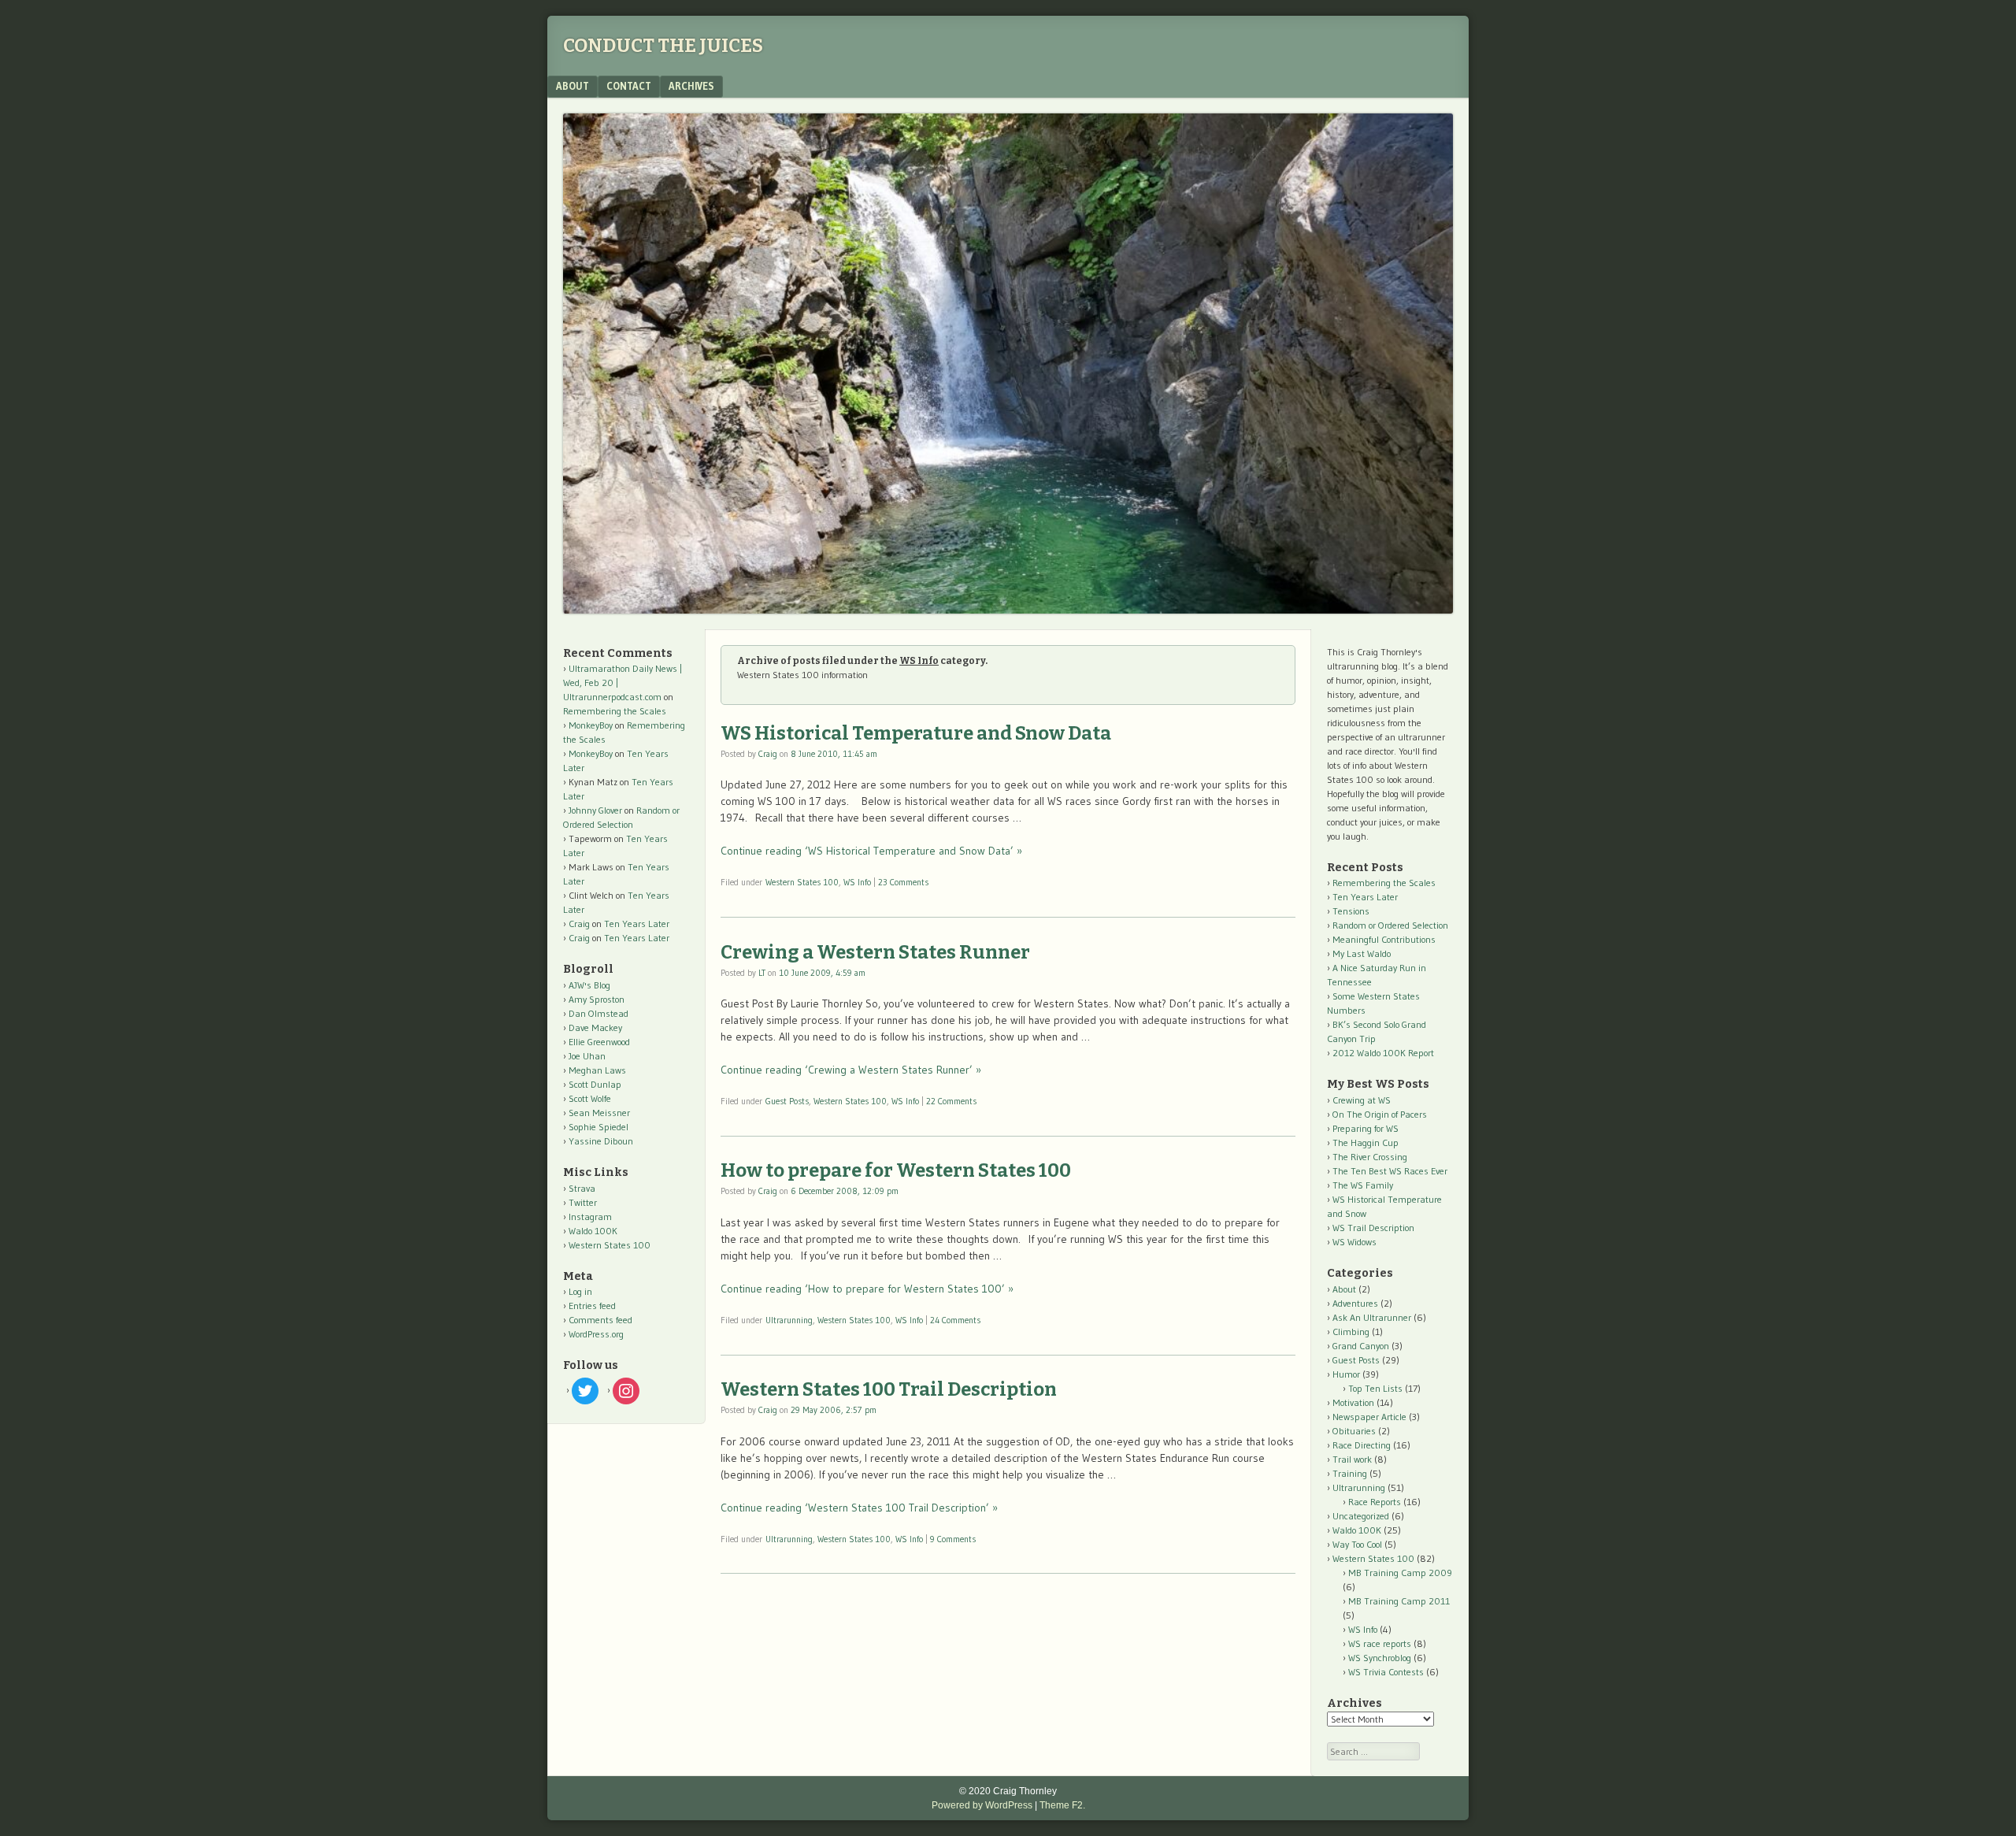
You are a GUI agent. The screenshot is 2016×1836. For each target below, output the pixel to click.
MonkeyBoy (591, 725)
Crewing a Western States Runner (875, 952)
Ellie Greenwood (599, 1042)
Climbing (1351, 1332)
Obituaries (1354, 1431)
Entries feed (592, 1306)
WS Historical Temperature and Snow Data (916, 733)
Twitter (583, 1202)
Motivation (1353, 1402)
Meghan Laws (597, 1070)
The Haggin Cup (1366, 1142)
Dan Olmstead (598, 1013)
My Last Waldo (1362, 953)
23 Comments (903, 882)
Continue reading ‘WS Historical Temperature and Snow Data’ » (871, 851)
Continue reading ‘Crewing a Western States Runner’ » (851, 1070)
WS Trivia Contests (1386, 1672)
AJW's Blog (589, 985)
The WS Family (1363, 1185)
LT (762, 973)
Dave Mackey (595, 1027)
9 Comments (953, 1539)
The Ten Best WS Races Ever (1390, 1171)
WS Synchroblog (1380, 1658)
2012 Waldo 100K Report (1383, 1053)
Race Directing (1362, 1445)
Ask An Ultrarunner (1372, 1317)
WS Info (857, 882)
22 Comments (951, 1101)
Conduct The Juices (663, 46)
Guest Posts (787, 1101)
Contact (629, 86)
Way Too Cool (1357, 1544)
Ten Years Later (637, 924)
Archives (691, 86)
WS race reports (1380, 1643)
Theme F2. (1062, 1805)
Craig (768, 754)
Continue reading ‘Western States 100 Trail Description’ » (859, 1508)
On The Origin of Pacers (1380, 1114)
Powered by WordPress (982, 1805)
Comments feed (600, 1320)
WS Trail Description (1373, 1228)
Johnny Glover (595, 810)
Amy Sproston (597, 999)
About (573, 86)
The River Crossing (1370, 1157)
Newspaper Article (1369, 1417)
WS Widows (1354, 1242)
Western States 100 (802, 882)
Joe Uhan (587, 1056)
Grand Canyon (1361, 1346)
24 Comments (955, 1320)
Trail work (1352, 1459)
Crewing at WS (1362, 1100)
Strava (582, 1188)
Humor (1346, 1374)
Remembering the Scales (615, 711)
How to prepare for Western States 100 (896, 1170)
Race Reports (1375, 1502)
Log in (580, 1291)
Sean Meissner (599, 1113)
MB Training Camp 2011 (1399, 1601)
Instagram (590, 1217)
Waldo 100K (593, 1231)
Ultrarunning (789, 1320)
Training (1350, 1473)
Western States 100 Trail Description (889, 1389)
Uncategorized (1361, 1516)
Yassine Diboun (601, 1141)
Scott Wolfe (590, 1098)
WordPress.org (596, 1334)
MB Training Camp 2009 (1400, 1573)
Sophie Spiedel (598, 1127)
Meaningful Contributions (1384, 939)
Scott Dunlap (595, 1084)
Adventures (1355, 1303)
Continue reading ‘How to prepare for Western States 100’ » (867, 1289)
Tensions (1351, 911)
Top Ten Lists (1375, 1388)
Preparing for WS (1366, 1128)
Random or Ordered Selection (1390, 925)
